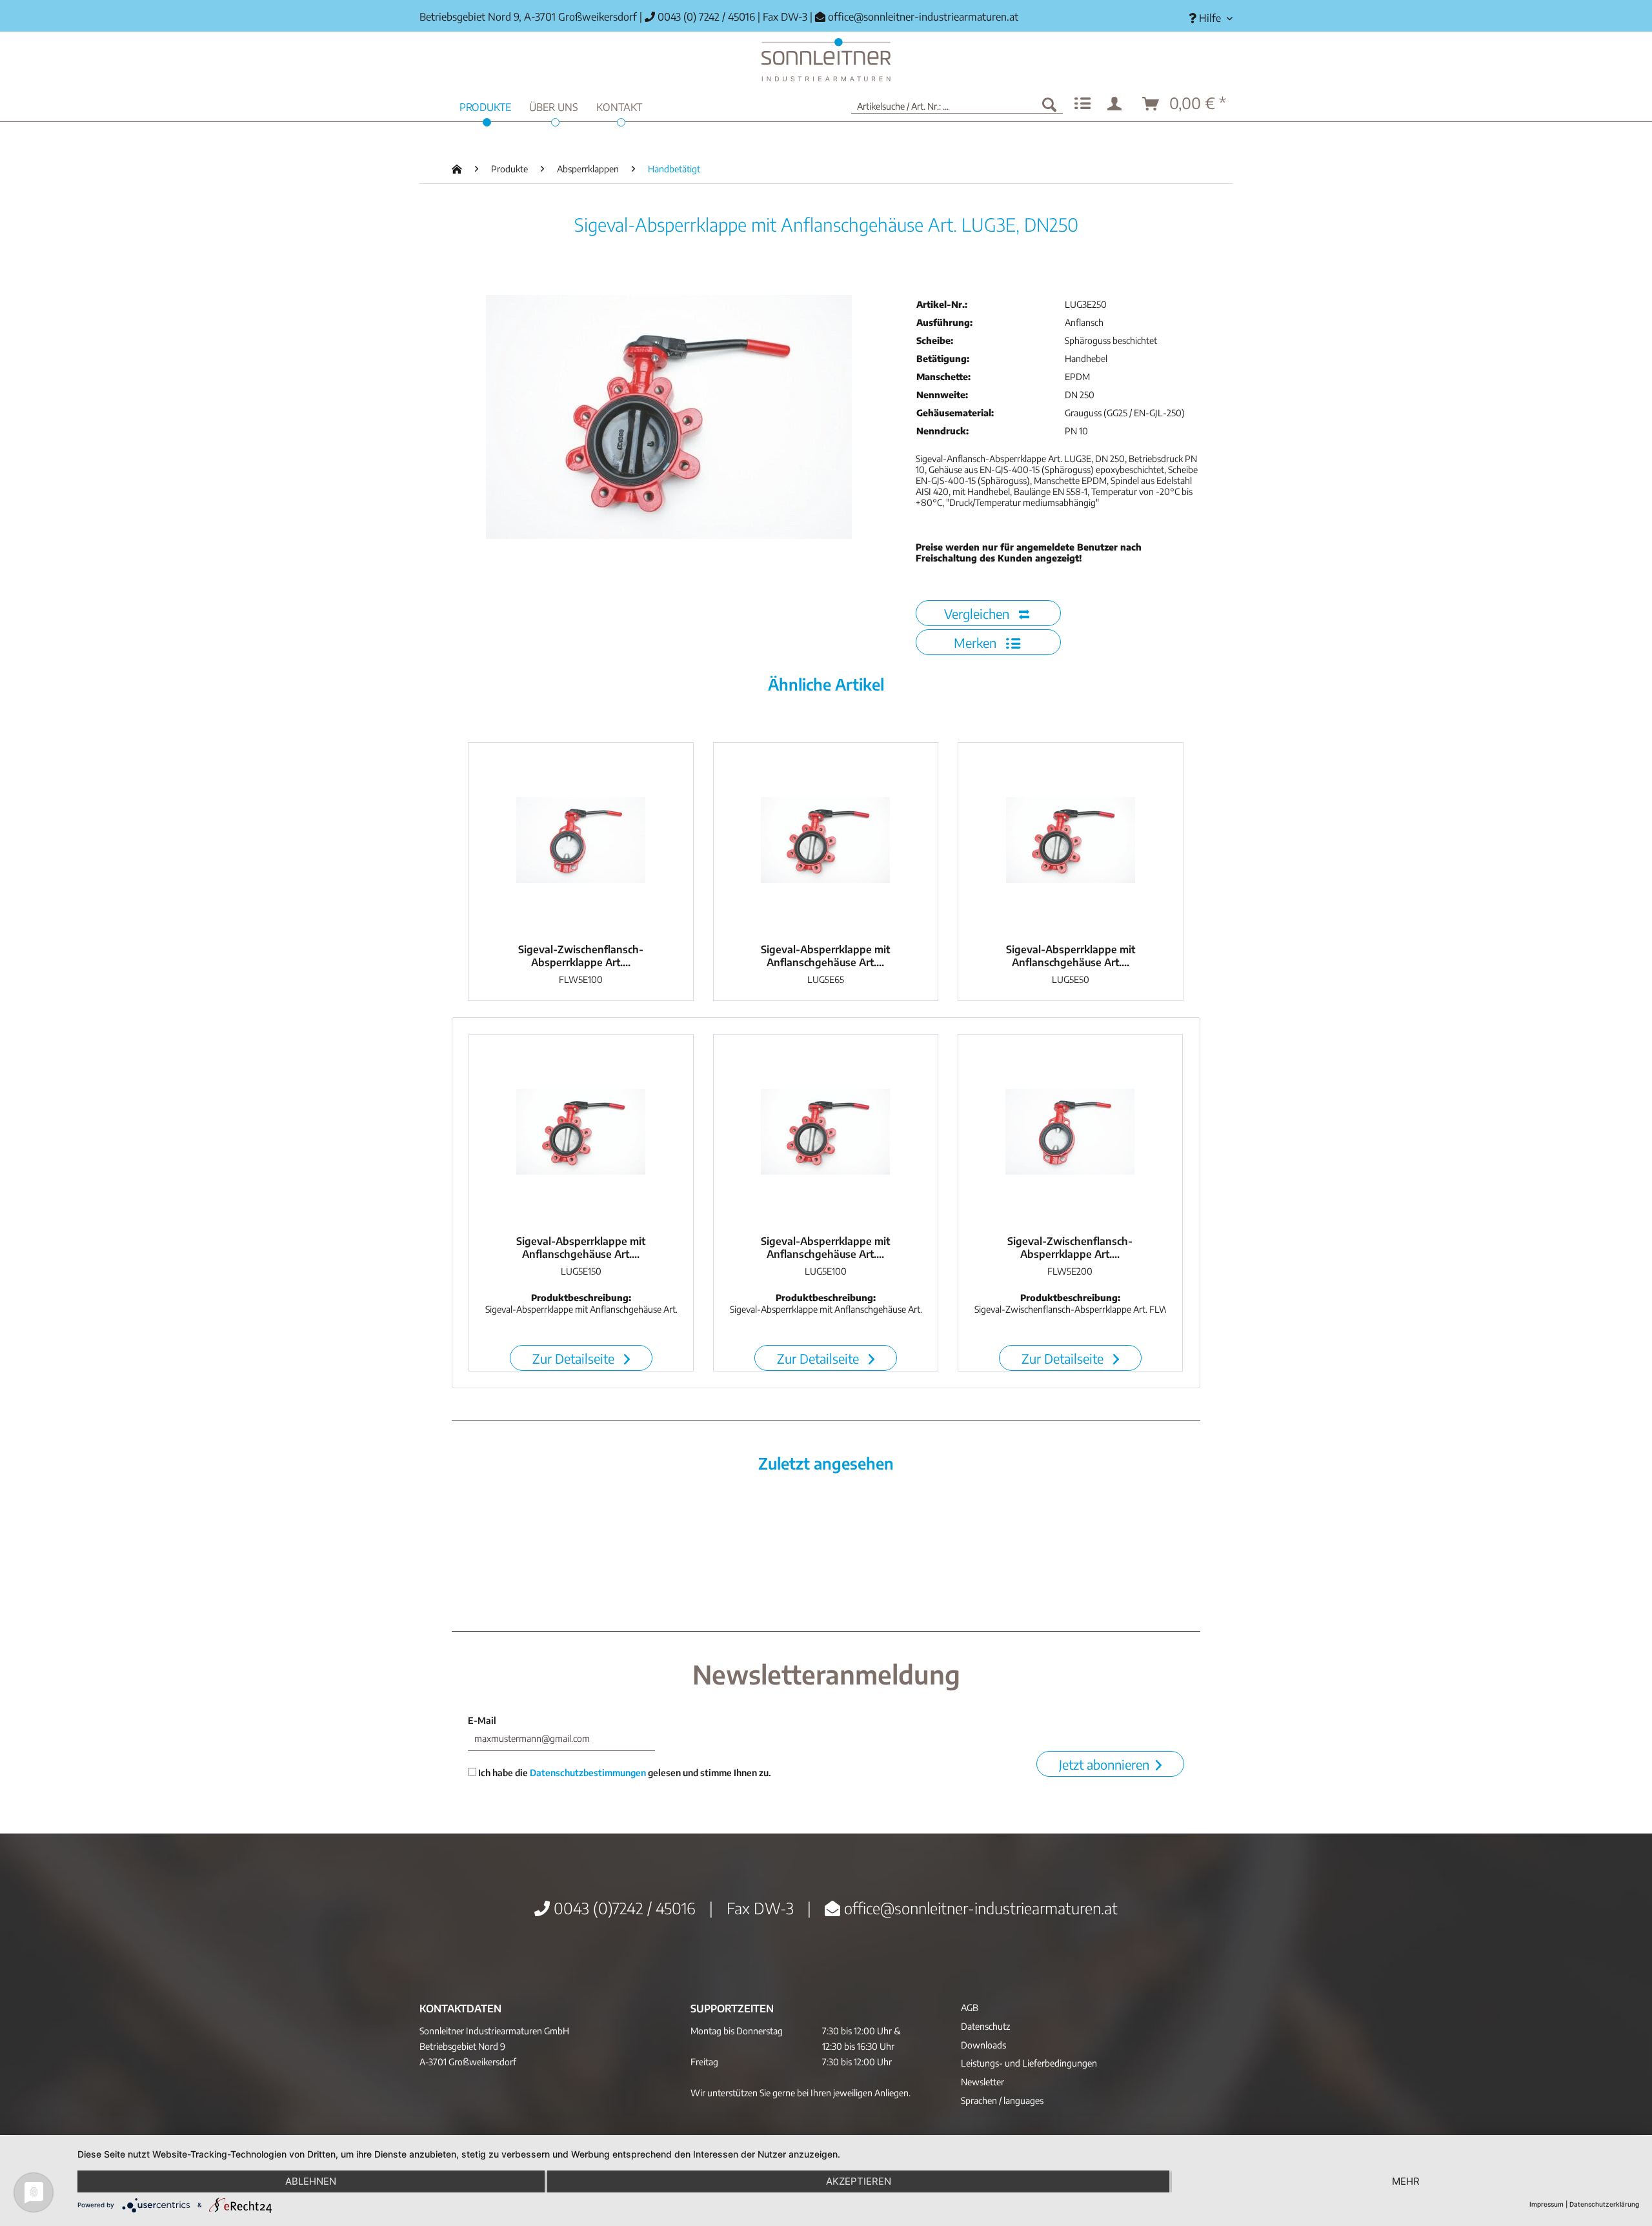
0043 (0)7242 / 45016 (623, 1908)
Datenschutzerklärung (1604, 2204)
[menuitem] (1206, 18)
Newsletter (982, 2082)
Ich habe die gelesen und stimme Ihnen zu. (624, 1773)
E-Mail (482, 1720)
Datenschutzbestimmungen (588, 1773)
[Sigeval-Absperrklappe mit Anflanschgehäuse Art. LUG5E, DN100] (826, 1131)
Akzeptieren (859, 2181)
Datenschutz (985, 2026)
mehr (1406, 2181)
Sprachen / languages (1002, 2100)
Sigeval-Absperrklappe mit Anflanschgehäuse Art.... (825, 956)
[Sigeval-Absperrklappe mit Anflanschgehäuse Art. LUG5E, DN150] (581, 1131)
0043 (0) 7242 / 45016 (705, 17)
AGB (970, 2008)
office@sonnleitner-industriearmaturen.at (923, 17)
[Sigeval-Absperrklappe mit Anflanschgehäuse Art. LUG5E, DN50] (1071, 840)
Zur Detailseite (575, 1358)
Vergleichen (978, 613)
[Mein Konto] (1117, 104)
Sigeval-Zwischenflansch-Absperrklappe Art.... (581, 956)
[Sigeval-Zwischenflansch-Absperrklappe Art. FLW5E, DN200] (1070, 1131)
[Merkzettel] (1083, 104)
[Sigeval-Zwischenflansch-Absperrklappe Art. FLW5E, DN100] (581, 840)
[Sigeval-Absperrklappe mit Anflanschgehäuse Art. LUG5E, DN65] (826, 840)
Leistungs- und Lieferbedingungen (1029, 2063)
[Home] (826, 60)
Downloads (983, 2045)
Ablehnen (311, 2181)
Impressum (1546, 2204)
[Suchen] (1049, 104)
